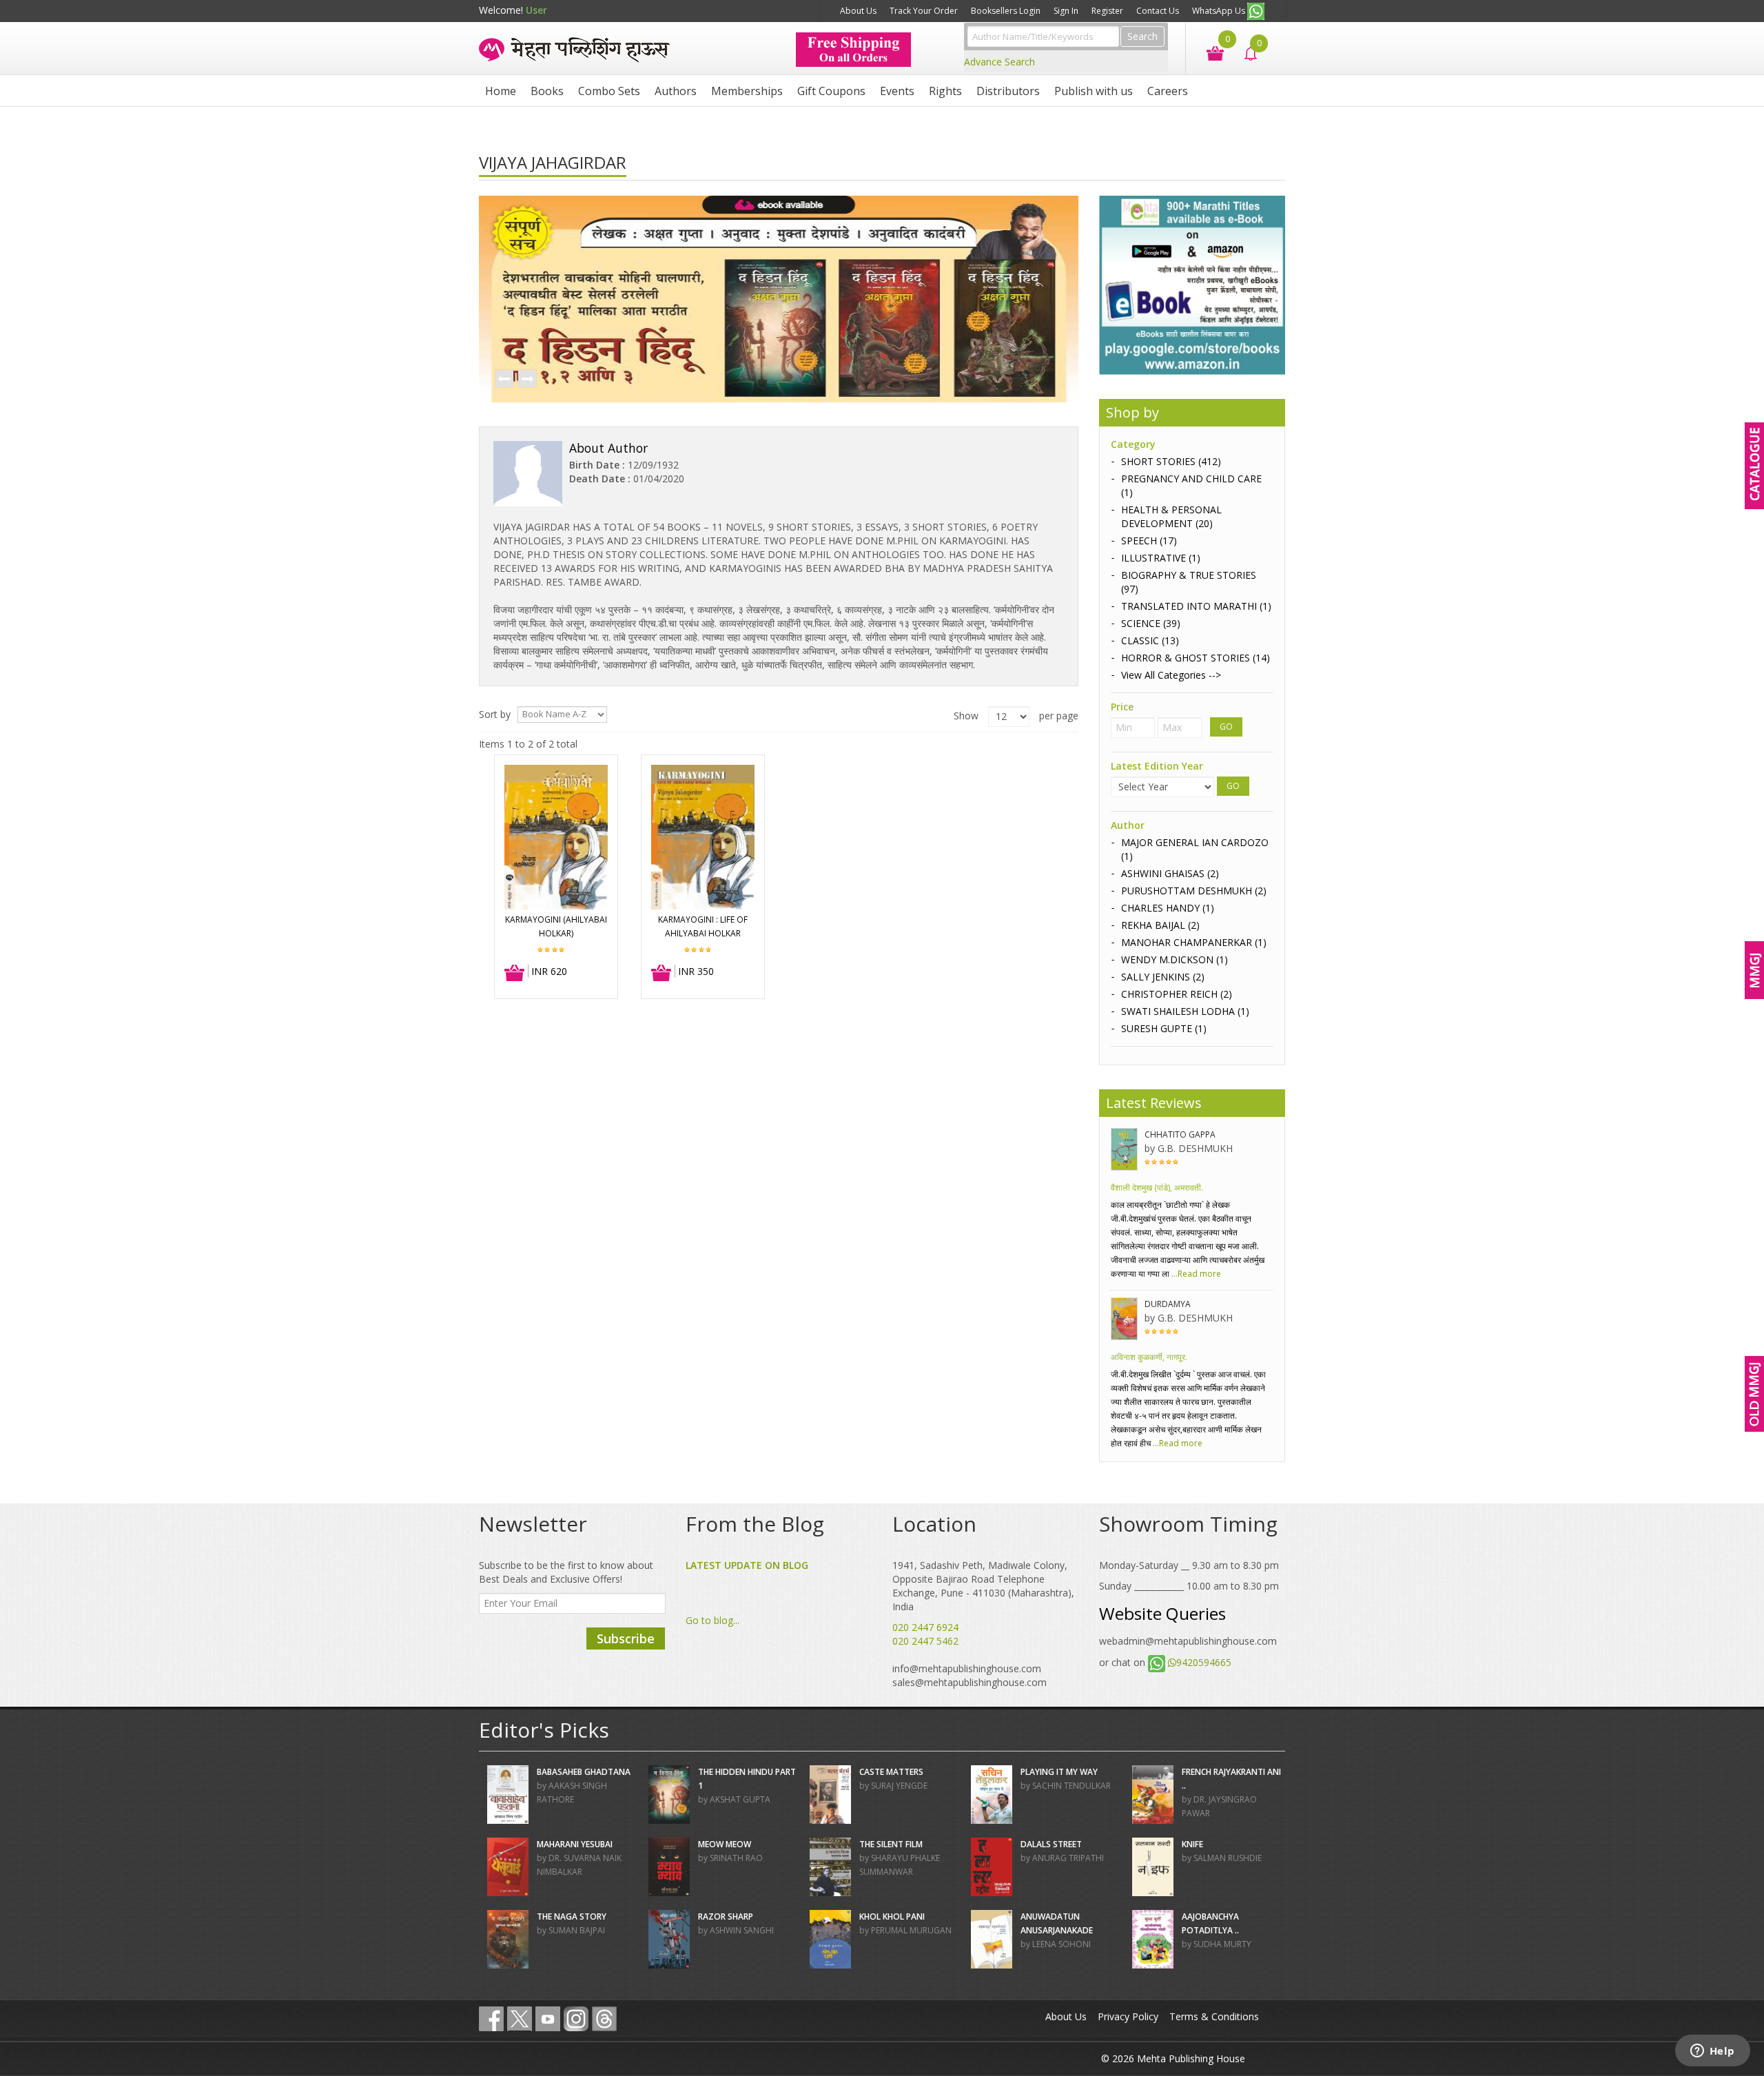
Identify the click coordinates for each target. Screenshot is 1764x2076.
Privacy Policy (1128, 2016)
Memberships (747, 91)
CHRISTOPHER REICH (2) (1177, 994)
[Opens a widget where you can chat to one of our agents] (1712, 2052)
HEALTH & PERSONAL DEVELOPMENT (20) (1171, 516)
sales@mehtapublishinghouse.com (970, 1682)
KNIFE (1192, 1844)
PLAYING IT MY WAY (1059, 1772)
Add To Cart (515, 974)
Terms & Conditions (1214, 2016)
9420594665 (1204, 1662)
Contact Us (1158, 11)
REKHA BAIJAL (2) (1160, 925)
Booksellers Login (1006, 11)
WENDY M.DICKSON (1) (1175, 959)
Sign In (1066, 11)
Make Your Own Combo (780, 11)
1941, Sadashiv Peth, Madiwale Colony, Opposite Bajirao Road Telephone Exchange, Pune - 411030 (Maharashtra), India (983, 1586)
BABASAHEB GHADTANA (584, 1772)
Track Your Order (924, 11)
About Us (858, 11)
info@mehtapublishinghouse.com (967, 1668)
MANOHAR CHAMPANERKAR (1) (1194, 942)
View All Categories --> (1171, 675)
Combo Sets (609, 91)
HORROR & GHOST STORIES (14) (1196, 658)
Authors (676, 91)
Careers (1168, 91)
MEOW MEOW (725, 1844)
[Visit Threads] (604, 2019)
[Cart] (1208, 52)
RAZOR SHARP (726, 1916)
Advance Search (999, 62)
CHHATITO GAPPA (1180, 1134)
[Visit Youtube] (548, 2019)
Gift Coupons (831, 91)
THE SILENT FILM (891, 1844)
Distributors (1008, 91)
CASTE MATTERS (891, 1772)
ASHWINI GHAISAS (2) (1170, 873)
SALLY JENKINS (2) (1163, 977)
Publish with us (1094, 91)
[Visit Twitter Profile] (520, 2019)
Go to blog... (712, 1620)
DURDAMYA (1168, 1304)
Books (547, 91)
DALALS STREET (1051, 1844)
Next (526, 380)
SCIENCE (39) (1151, 623)
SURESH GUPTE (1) (1164, 1028)
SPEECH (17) (1149, 541)
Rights (945, 91)
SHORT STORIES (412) (1171, 461)
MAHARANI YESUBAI (575, 1844)
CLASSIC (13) (1150, 640)
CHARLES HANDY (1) (1168, 908)
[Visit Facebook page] (491, 2019)
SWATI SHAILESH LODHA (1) (1185, 1011)
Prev (504, 380)
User (536, 10)
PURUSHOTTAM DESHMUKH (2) (1194, 891)
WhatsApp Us (1220, 11)
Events (897, 91)
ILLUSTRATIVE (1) (1161, 558)
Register (1107, 11)
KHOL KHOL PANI (892, 1916)
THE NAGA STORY (572, 1916)
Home (501, 91)
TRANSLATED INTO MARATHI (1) (1196, 606)
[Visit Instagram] (576, 2019)
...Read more (1195, 1274)
